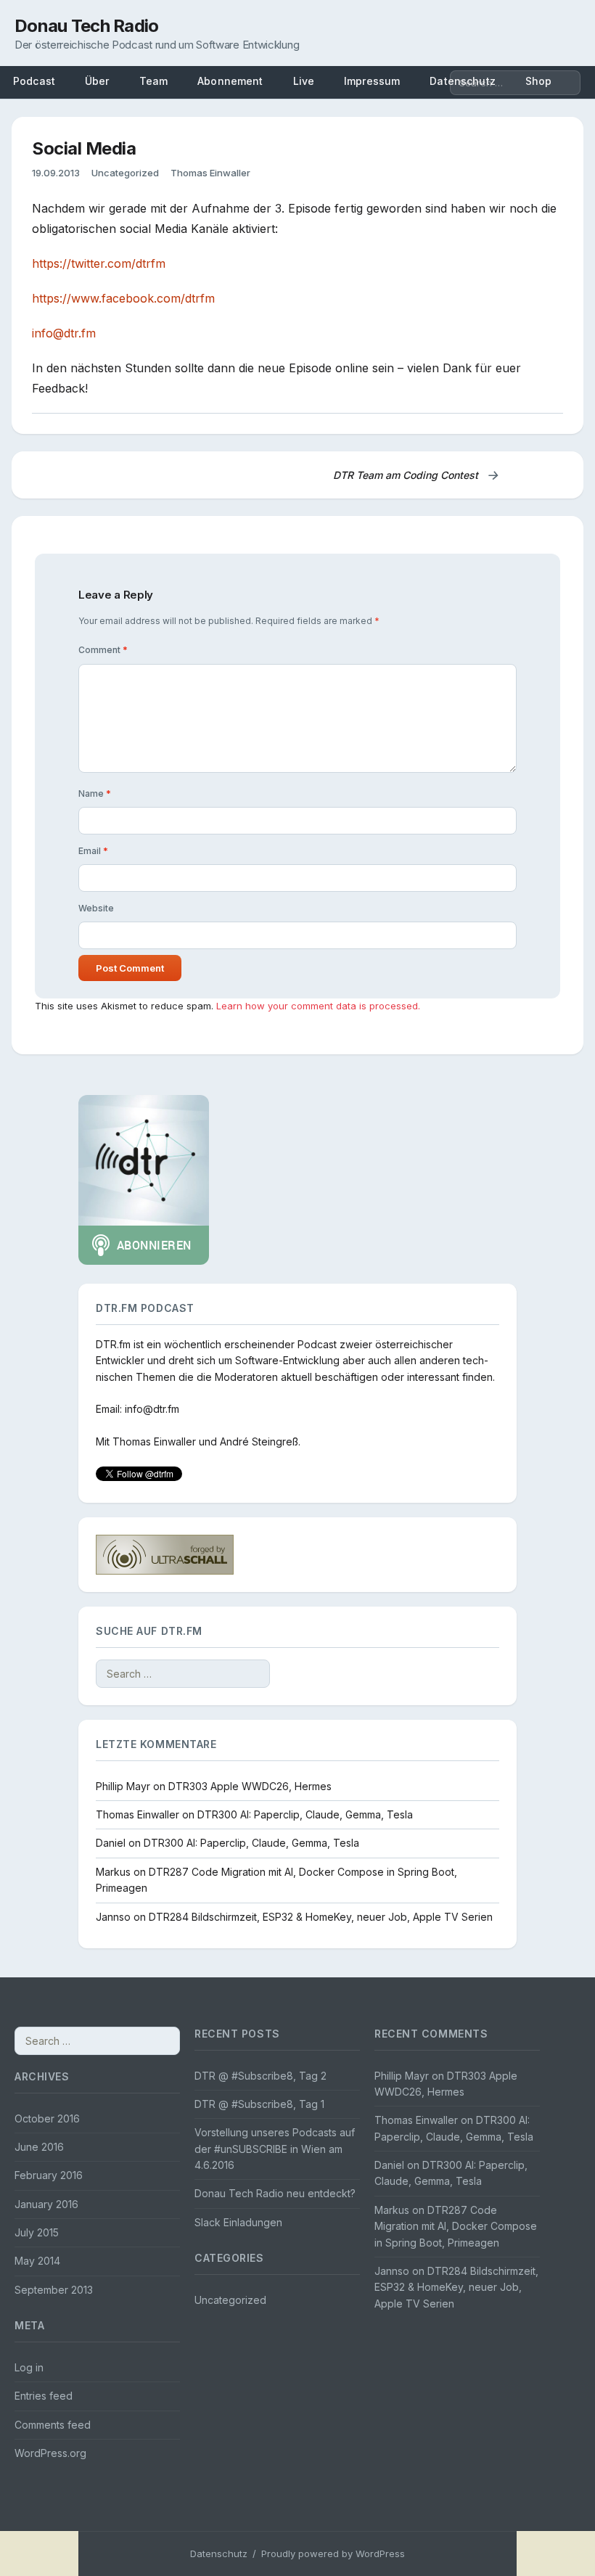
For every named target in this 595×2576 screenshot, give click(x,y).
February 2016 (49, 2175)
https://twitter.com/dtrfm (99, 263)
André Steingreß (259, 1441)
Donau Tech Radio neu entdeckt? (275, 2193)
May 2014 (37, 2261)
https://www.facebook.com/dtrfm (123, 298)
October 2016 (47, 2118)
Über (97, 81)
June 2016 (39, 2147)
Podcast (34, 81)
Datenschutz (219, 2554)
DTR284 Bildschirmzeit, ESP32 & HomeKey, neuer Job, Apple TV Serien (321, 1917)
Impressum (372, 81)
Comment (103, 650)
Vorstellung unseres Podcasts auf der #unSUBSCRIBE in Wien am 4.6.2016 (275, 2149)
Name (95, 793)
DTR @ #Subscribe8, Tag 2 (260, 2076)
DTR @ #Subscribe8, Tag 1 (259, 2104)
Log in (29, 2367)
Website (96, 908)
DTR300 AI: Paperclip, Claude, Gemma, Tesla (305, 1814)
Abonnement (230, 81)
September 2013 (54, 2290)
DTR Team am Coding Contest (416, 475)
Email (93, 851)
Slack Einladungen (238, 2222)
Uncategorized (125, 173)
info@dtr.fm (64, 333)
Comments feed (53, 2425)
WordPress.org (50, 2453)
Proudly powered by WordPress (333, 2554)
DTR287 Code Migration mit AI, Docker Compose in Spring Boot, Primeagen (456, 2226)
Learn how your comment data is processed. (318, 1006)
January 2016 (46, 2204)
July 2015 (37, 2232)
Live (304, 81)
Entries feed (44, 2396)
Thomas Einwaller (210, 173)
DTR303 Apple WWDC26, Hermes (250, 1786)
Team (154, 81)
